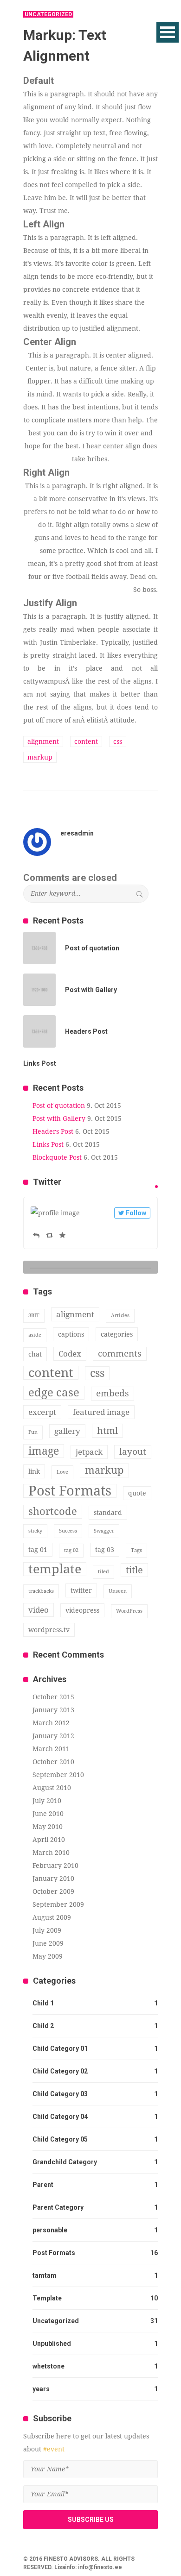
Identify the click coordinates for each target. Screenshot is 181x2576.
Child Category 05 (60, 2139)
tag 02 (71, 1550)
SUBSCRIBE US (91, 2519)
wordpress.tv (49, 1630)
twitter (81, 1590)
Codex (70, 1354)
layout (133, 1452)
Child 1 (43, 2003)
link (34, 1471)
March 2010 (51, 1853)
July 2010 (47, 1801)
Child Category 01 (60, 2048)
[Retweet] (49, 1235)
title (134, 1570)
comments (120, 1354)
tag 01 (38, 1550)
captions (71, 1334)
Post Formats (70, 1491)
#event (54, 2449)
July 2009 (47, 1930)
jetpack (89, 1452)
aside (35, 1335)
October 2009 (53, 1891)
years (41, 2389)
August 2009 (52, 1917)
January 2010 (53, 1879)
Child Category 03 (60, 2094)
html (107, 1431)
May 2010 (48, 1827)
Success (68, 1531)
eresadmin (77, 833)
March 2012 (51, 1723)
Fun (33, 1432)
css (118, 741)
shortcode (53, 1511)
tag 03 (105, 1550)
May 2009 (48, 1956)
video (39, 1610)
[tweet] (156, 1187)
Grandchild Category (65, 2162)
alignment (43, 741)
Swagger (104, 1531)
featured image (101, 1412)
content (86, 741)
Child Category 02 (60, 2071)
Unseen (118, 1591)
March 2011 (51, 1749)
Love (62, 1472)
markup (40, 757)
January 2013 (53, 1710)
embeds (113, 1393)
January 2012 (53, 1736)
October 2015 (53, 1697)
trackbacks (41, 1591)
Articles (120, 1316)
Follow (136, 1213)
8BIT (34, 1316)
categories (117, 1334)
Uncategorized (56, 2321)
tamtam (45, 2275)
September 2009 (58, 1904)
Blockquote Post (57, 1157)
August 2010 (52, 1788)
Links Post (48, 1144)
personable (50, 2230)
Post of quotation (59, 1106)
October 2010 (53, 1762)
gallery (67, 1431)
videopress (82, 1610)
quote (137, 1493)
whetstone (48, 2366)
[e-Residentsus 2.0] (65, 24)
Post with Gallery (59, 1118)
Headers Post (53, 1131)
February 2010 (55, 1866)
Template (47, 2298)
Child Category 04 (60, 2117)
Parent (43, 2185)
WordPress (129, 1611)
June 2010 (48, 1814)
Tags (136, 1550)
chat (35, 1354)
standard (108, 1513)
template (55, 1569)
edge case (54, 1393)
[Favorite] (62, 1235)
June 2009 (48, 1943)
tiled (103, 1572)
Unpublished (52, 2344)
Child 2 (43, 2026)
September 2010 (58, 1775)
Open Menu (168, 32)
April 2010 (49, 1840)
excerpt (42, 1412)
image (44, 1451)
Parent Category (58, 2207)
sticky (35, 1531)
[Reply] (36, 1235)
